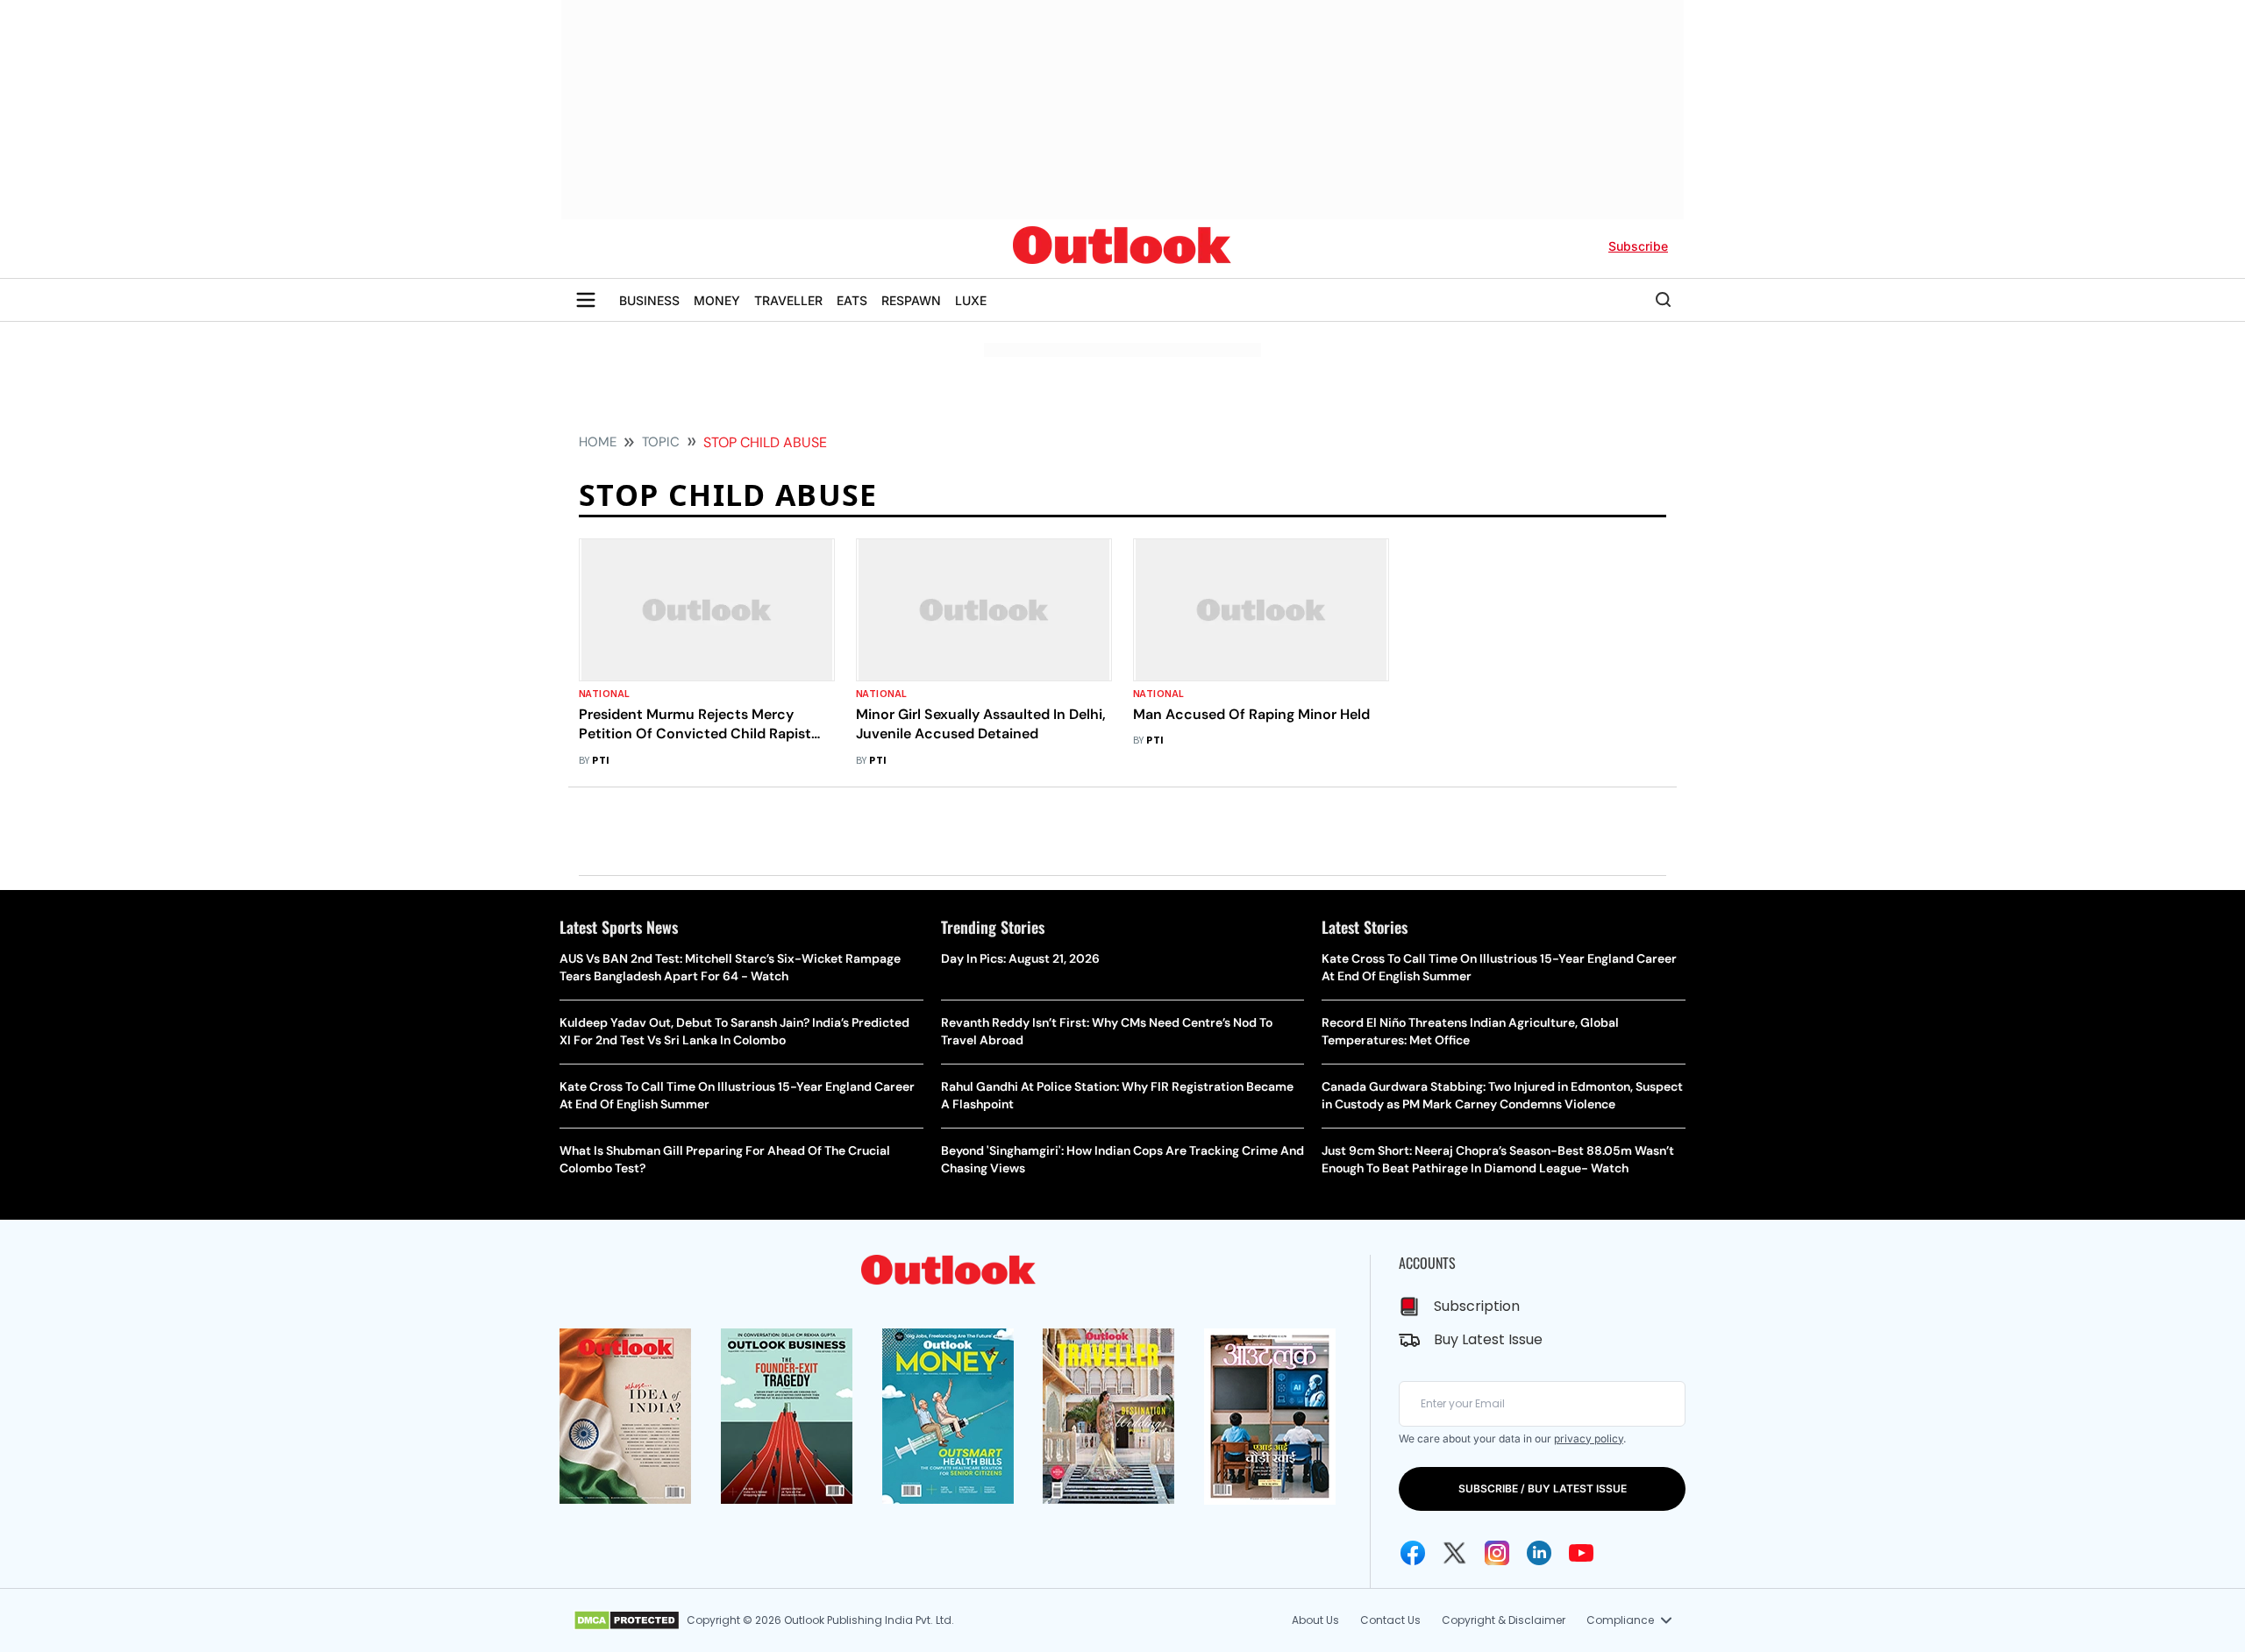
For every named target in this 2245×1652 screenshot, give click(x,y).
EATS (852, 300)
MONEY (717, 300)
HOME (598, 442)
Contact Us (1390, 1620)
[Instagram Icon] (1497, 1553)
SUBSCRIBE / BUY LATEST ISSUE (1543, 1488)
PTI (601, 761)
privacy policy (1589, 1438)
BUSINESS (649, 300)
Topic (661, 442)
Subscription (1477, 1306)
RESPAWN (911, 300)
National (605, 694)
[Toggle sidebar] (586, 300)
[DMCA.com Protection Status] (627, 1620)
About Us (1315, 1620)
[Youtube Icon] (1581, 1553)
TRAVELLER (788, 300)
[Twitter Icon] (1455, 1553)
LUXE (971, 300)
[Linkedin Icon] (1539, 1553)
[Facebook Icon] (1413, 1553)
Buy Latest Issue (1488, 1339)
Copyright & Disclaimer (1504, 1620)
